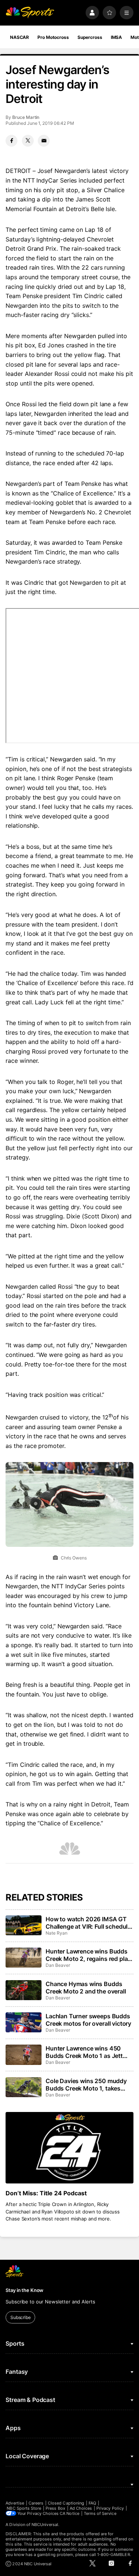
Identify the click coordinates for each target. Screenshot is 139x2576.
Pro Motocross (53, 37)
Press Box (55, 2508)
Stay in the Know (24, 2290)
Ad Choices (81, 2508)
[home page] (30, 13)
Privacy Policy (110, 2508)
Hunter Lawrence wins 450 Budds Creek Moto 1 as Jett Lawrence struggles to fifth (84, 2052)
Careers (36, 2503)
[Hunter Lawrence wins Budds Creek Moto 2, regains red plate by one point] (23, 1958)
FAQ (92, 2503)
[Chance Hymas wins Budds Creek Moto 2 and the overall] (23, 1990)
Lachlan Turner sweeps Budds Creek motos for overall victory (88, 2020)
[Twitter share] (28, 141)
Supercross (90, 37)
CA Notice (69, 2513)
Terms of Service (100, 2513)
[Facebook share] (11, 141)
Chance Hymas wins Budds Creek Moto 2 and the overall (86, 1988)
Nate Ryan (56, 1933)
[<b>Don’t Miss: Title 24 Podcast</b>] (69, 2148)
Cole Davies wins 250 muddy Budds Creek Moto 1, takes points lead (86, 2085)
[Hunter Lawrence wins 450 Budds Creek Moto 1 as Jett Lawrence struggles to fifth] (23, 2055)
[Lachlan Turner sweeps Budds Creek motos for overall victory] (23, 2022)
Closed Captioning (66, 2503)
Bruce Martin (26, 117)
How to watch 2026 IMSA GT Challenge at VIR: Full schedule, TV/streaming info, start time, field (89, 1923)
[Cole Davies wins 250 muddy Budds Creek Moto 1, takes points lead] (23, 2087)
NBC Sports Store (24, 2508)
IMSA (117, 37)
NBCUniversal (45, 2525)
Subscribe (21, 2317)
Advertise (15, 2503)
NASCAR (19, 37)
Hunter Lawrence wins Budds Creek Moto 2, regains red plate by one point (89, 1955)
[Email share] (44, 141)
